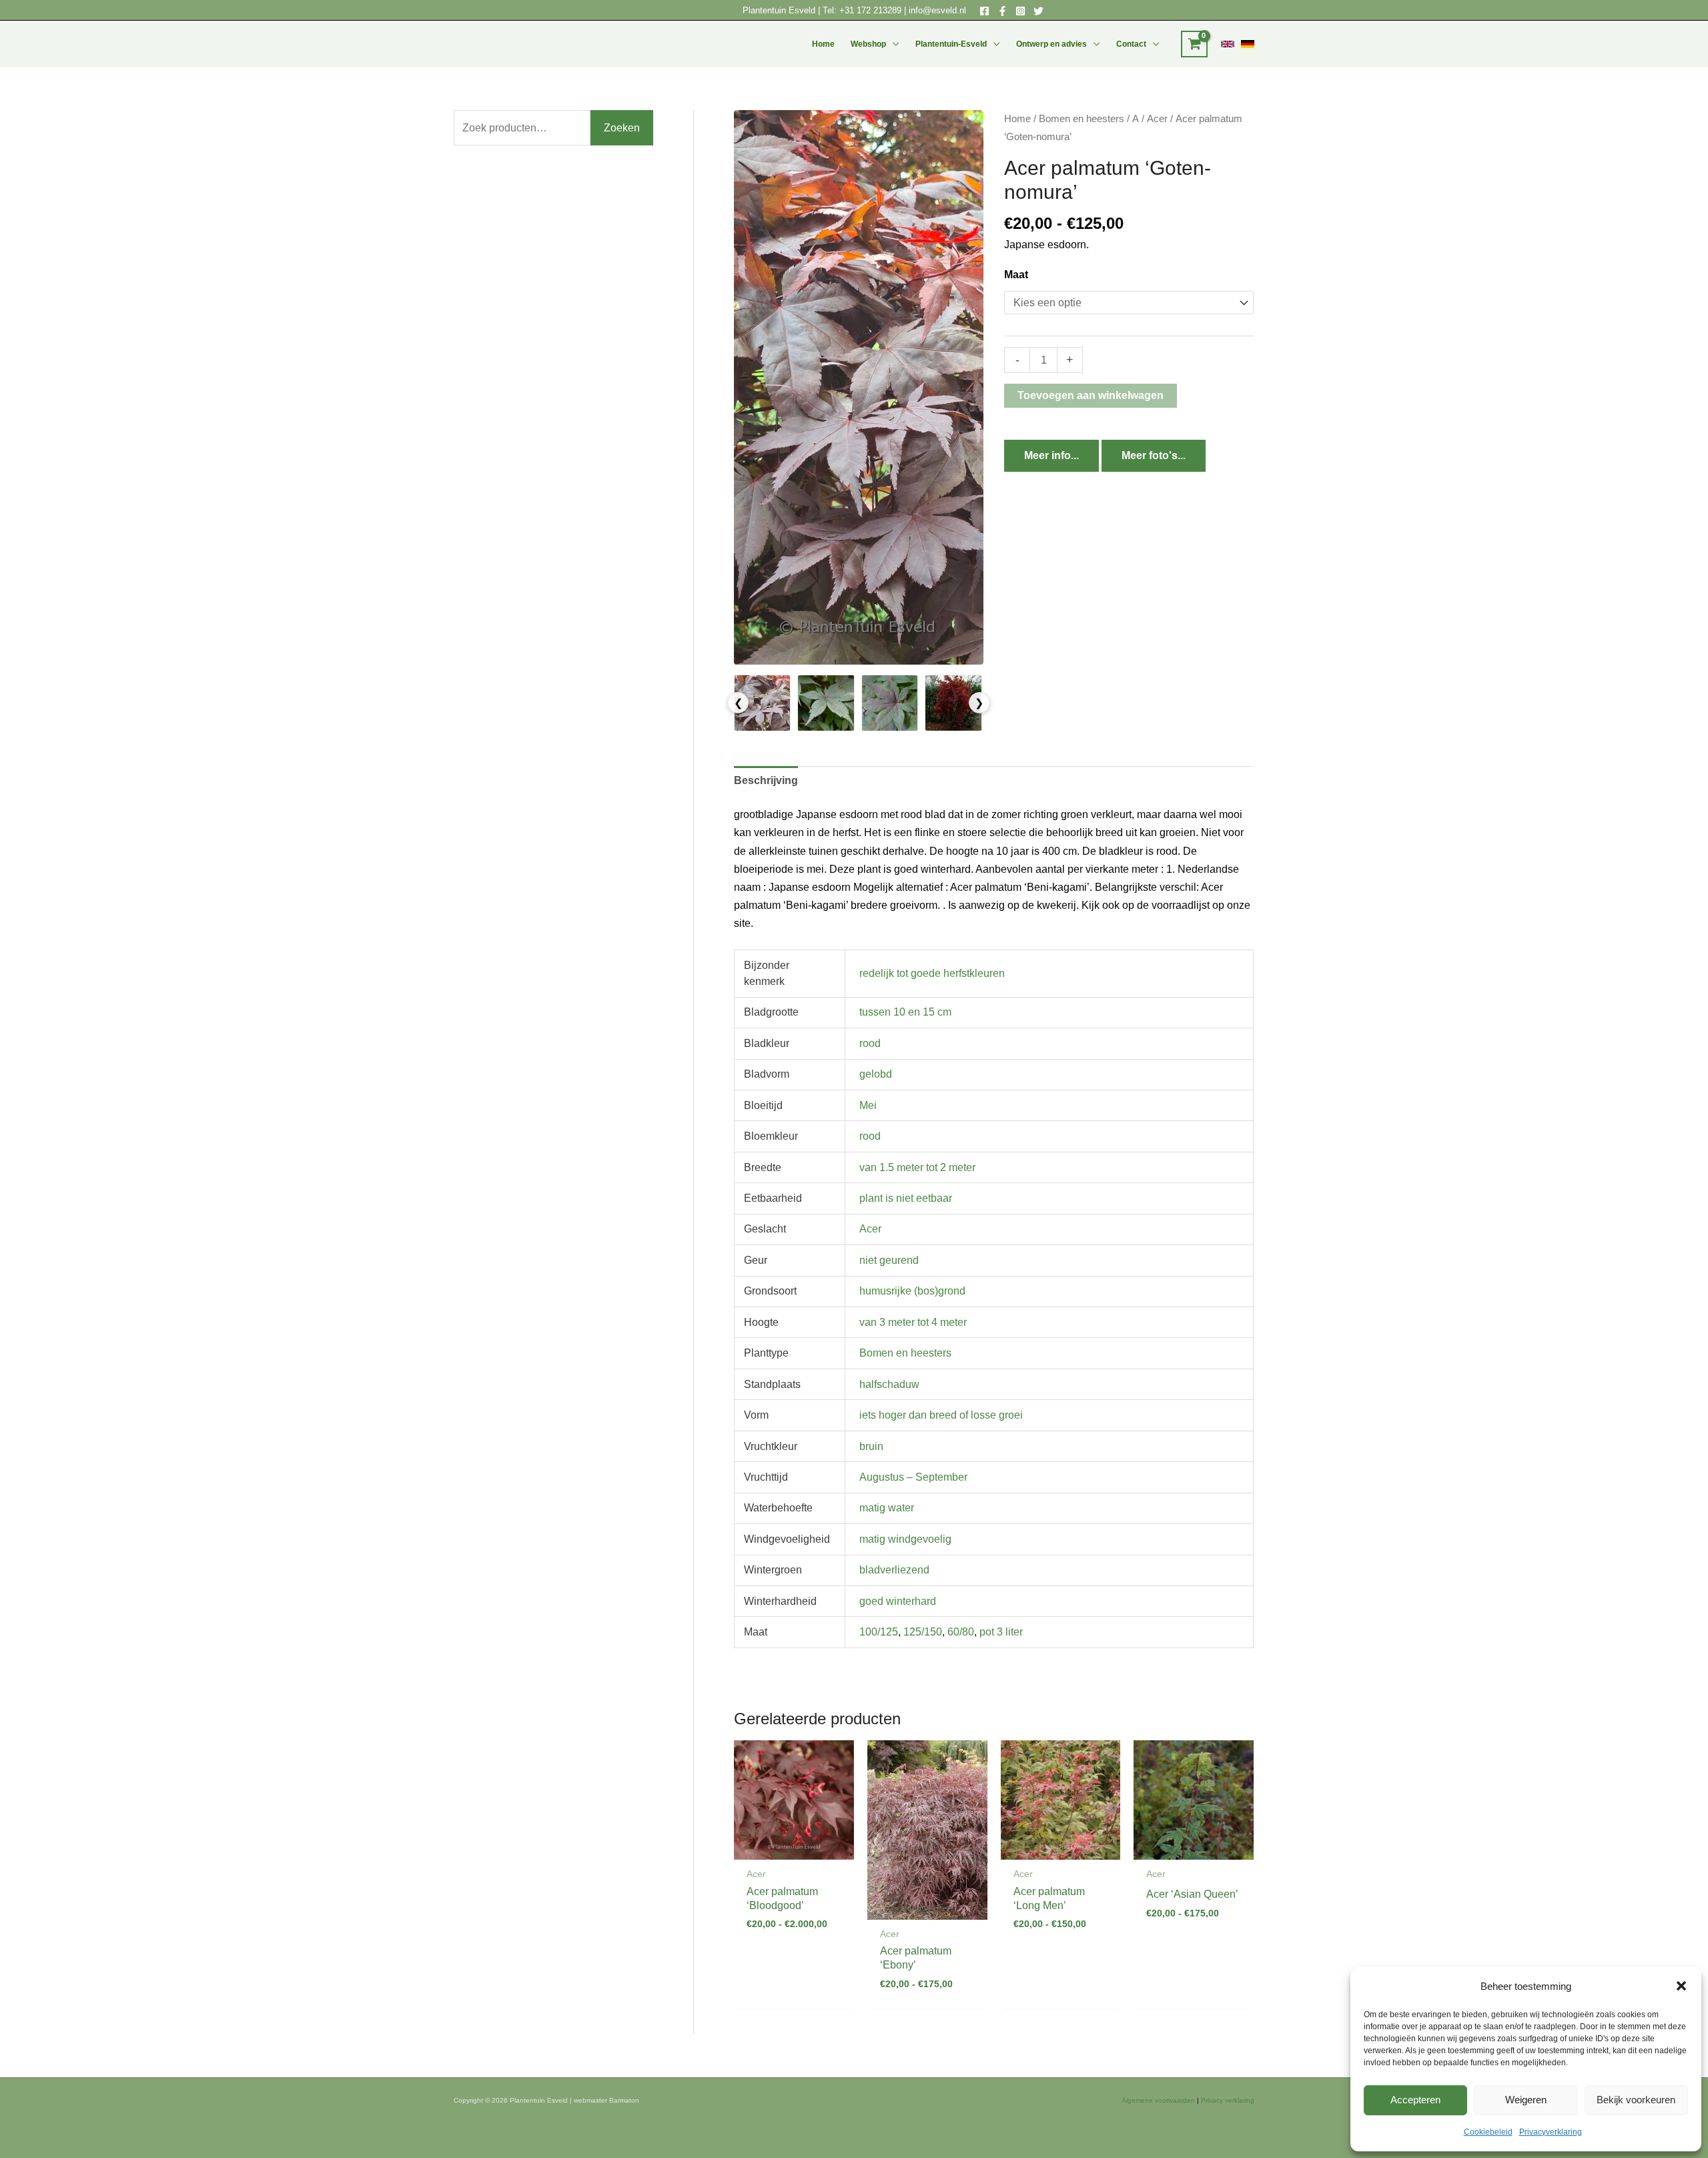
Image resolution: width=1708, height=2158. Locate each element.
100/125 (879, 1632)
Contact (1131, 44)
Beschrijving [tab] (766, 780)
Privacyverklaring (1551, 2132)
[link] (1228, 44)
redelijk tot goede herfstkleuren (932, 973)
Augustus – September (913, 1477)
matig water (887, 1508)
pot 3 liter (1001, 1632)
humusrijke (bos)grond (912, 1291)
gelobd (876, 1074)
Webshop (868, 44)
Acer (1157, 119)
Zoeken (622, 128)
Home (823, 44)
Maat (1016, 275)
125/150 (923, 1632)
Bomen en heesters (1082, 119)
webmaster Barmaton (606, 2100)
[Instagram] (1020, 11)
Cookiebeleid (1488, 2132)
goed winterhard (898, 1601)
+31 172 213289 (870, 10)
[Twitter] (1038, 11)
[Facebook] (984, 11)
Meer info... (1051, 455)
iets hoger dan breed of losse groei (941, 1415)
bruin (871, 1446)
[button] (1681, 1986)
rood (870, 1043)
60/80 (961, 1632)
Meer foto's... (1154, 455)
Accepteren (1415, 2100)
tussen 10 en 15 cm (905, 1012)
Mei (868, 1105)
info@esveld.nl (937, 10)
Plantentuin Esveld (780, 10)
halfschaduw (889, 1384)
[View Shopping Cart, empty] (1194, 44)
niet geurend (889, 1260)
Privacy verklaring (1228, 2100)
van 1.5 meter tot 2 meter (917, 1167)
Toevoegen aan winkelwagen (1091, 395)
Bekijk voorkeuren (1636, 2100)
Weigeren (1526, 2100)
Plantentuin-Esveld (951, 44)
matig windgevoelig (905, 1539)
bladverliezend (894, 1570)
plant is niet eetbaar (906, 1198)
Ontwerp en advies (1051, 44)
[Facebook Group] (1002, 11)
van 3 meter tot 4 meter (913, 1322)
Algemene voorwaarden (1158, 2100)
